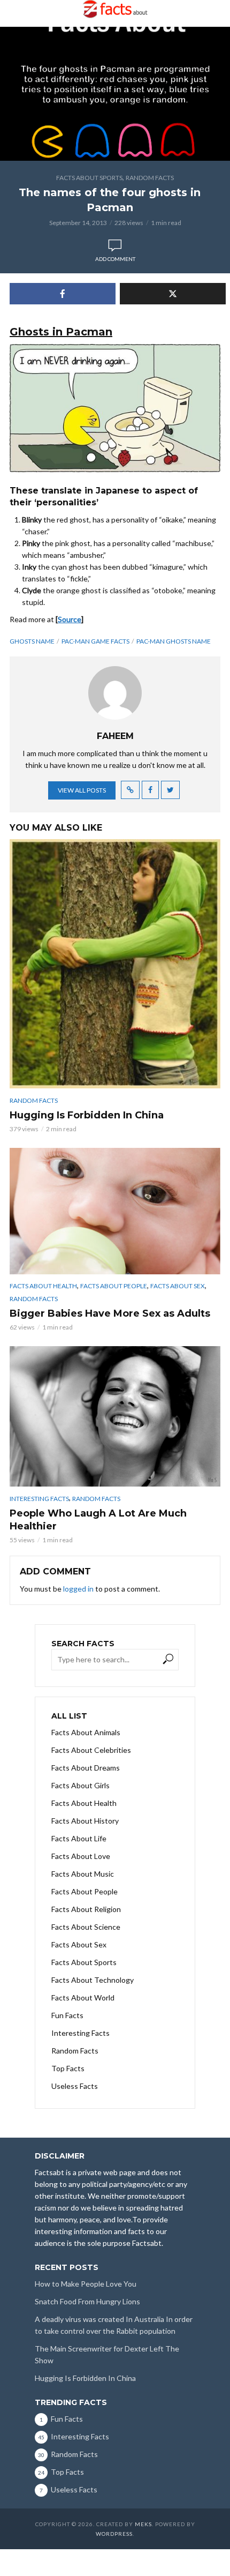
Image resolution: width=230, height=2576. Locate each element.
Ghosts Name (32, 641)
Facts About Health (43, 1286)
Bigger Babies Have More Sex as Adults (110, 1313)
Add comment (115, 259)
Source (70, 619)
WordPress (114, 2534)
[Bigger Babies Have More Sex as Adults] (115, 1211)
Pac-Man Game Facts (95, 641)
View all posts (82, 790)
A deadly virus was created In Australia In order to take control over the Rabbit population (114, 2325)
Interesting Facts (39, 1499)
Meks (143, 2524)
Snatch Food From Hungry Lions (87, 2301)
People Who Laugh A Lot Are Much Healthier (98, 1520)
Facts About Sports (89, 178)
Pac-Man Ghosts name (174, 641)
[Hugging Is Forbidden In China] (115, 964)
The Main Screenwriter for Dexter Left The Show (107, 2354)
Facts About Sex (178, 1286)
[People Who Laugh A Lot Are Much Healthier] (115, 1417)
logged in (78, 1589)
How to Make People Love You (86, 2284)
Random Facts (150, 178)
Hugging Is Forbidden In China (87, 1115)
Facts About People (114, 1286)
